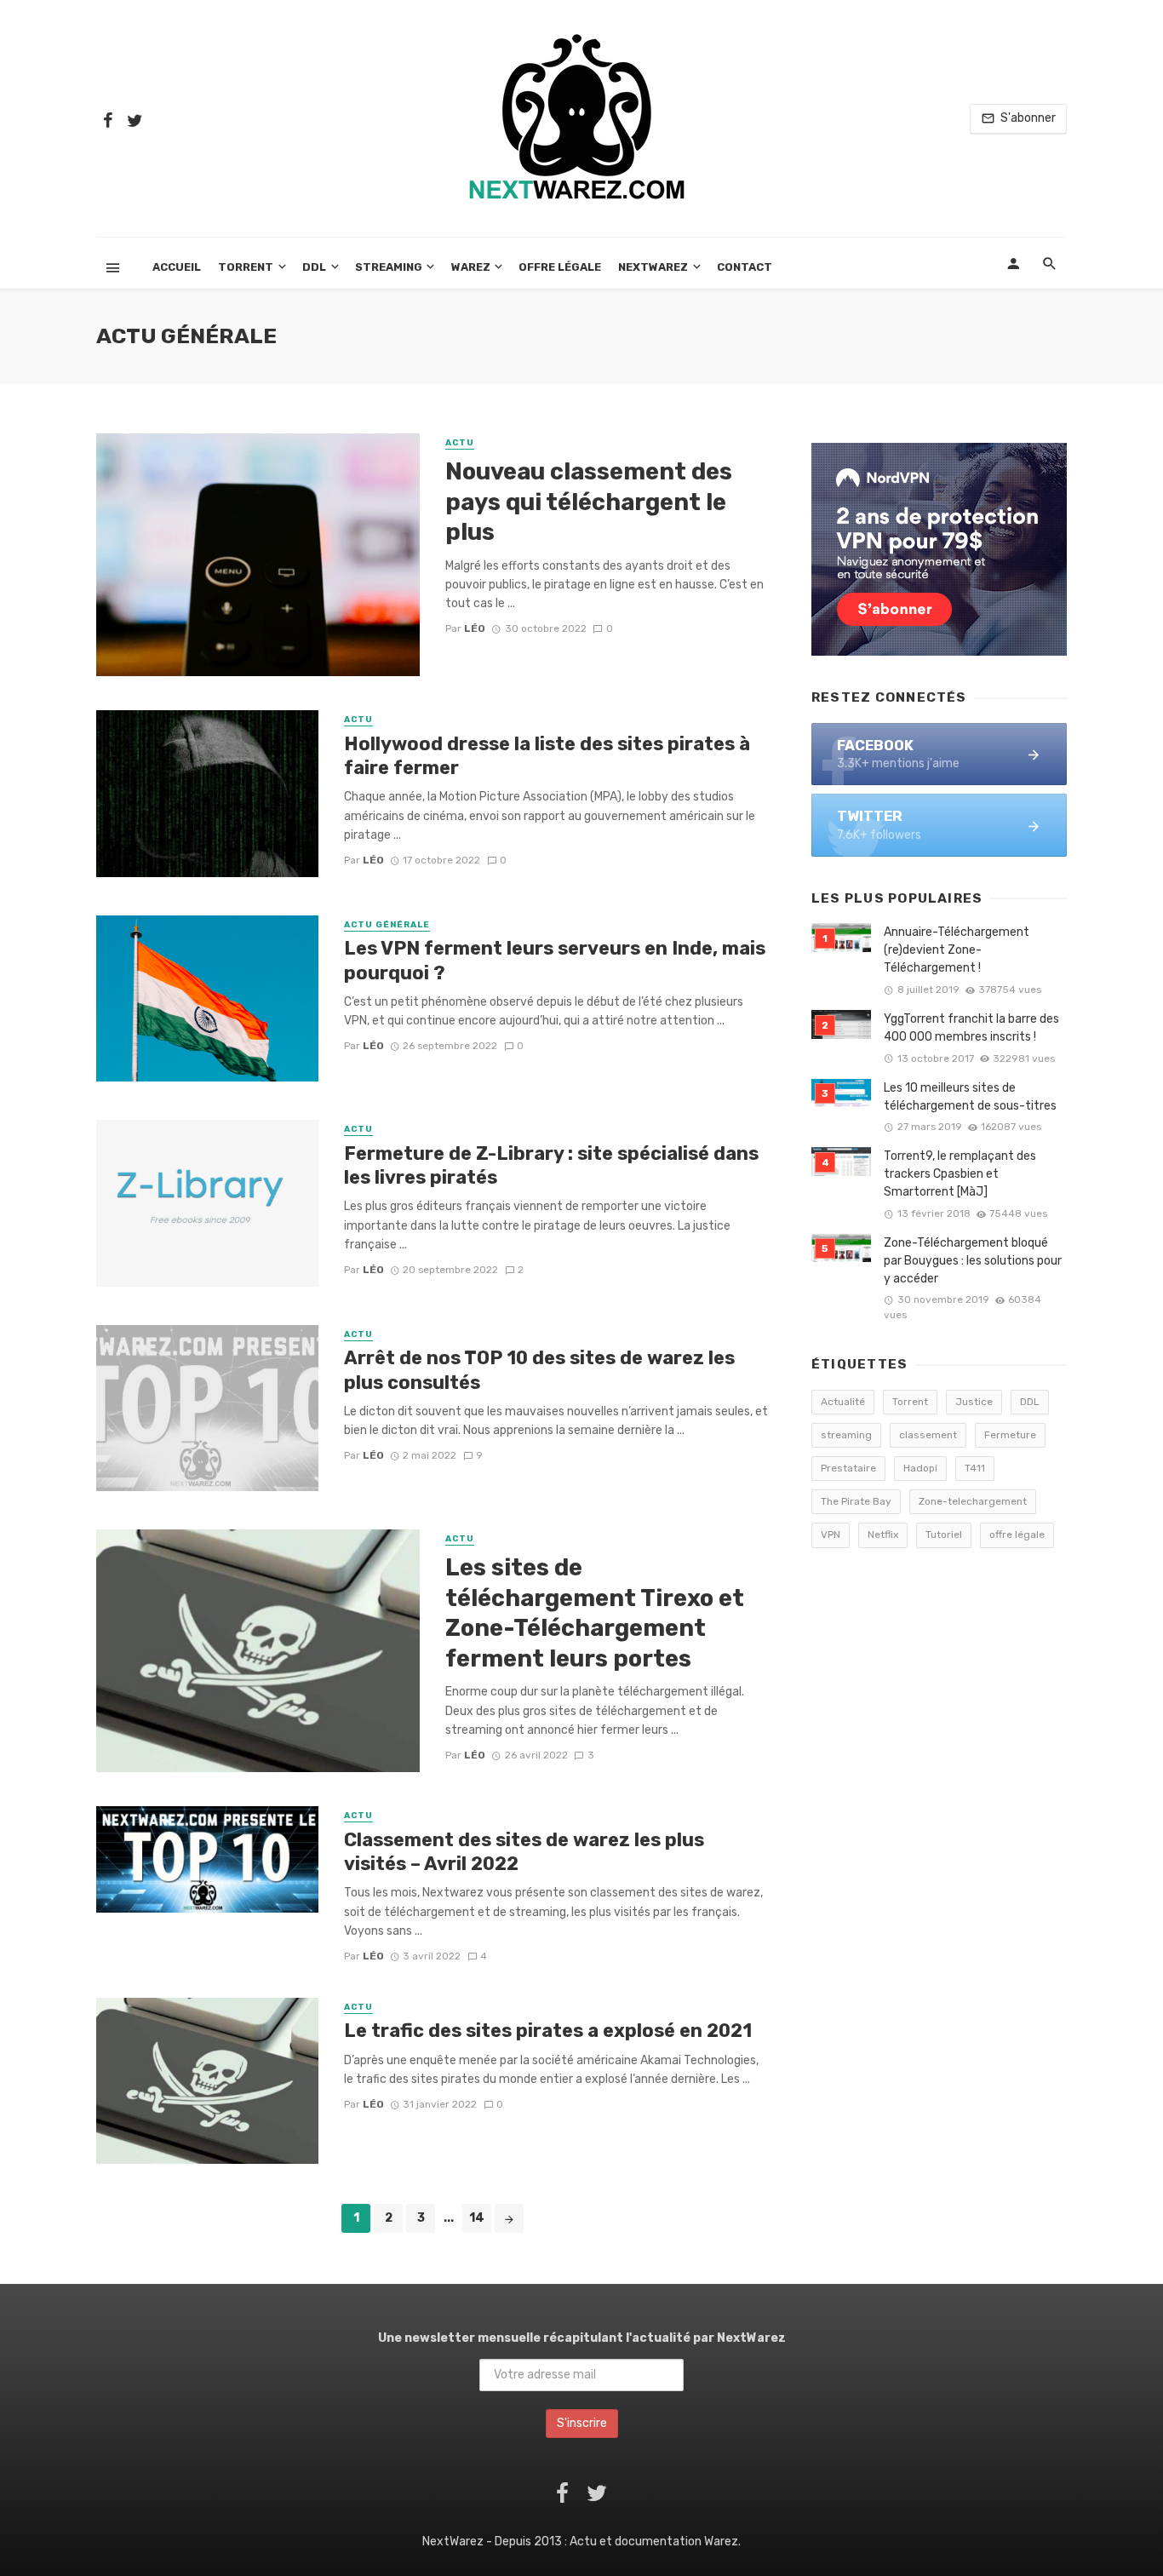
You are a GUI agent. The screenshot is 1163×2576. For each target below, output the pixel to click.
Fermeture (1010, 1435)
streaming (846, 1435)
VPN (831, 1535)
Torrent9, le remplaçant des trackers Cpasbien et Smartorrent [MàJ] (960, 1174)
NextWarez (653, 267)
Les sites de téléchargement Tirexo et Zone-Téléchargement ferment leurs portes (595, 1613)
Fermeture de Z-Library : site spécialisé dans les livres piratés (551, 1165)
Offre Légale (560, 267)
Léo (475, 628)
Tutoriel (944, 1535)
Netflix (883, 1535)
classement (928, 1435)
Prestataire (848, 1468)
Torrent (246, 267)
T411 (975, 1468)
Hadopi (920, 1468)
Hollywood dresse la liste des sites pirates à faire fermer (547, 756)
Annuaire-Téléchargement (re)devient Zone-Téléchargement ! (957, 950)
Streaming (389, 267)
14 (477, 2218)
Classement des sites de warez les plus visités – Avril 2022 (524, 1852)
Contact (745, 267)
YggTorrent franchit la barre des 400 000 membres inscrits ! (971, 1028)
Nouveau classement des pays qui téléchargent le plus (589, 502)
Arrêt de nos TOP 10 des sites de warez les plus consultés (539, 1370)
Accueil (177, 267)
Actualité (843, 1402)
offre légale (1017, 1535)
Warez (471, 267)
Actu (460, 443)
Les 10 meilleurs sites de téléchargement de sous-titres (970, 1097)
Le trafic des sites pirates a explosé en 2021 (548, 2031)
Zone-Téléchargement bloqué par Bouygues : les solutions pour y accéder (973, 1261)
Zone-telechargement (973, 1501)
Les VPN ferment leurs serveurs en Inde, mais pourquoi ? (555, 960)
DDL (314, 267)
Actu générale (387, 925)
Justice (974, 1402)
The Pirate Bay (856, 1501)
